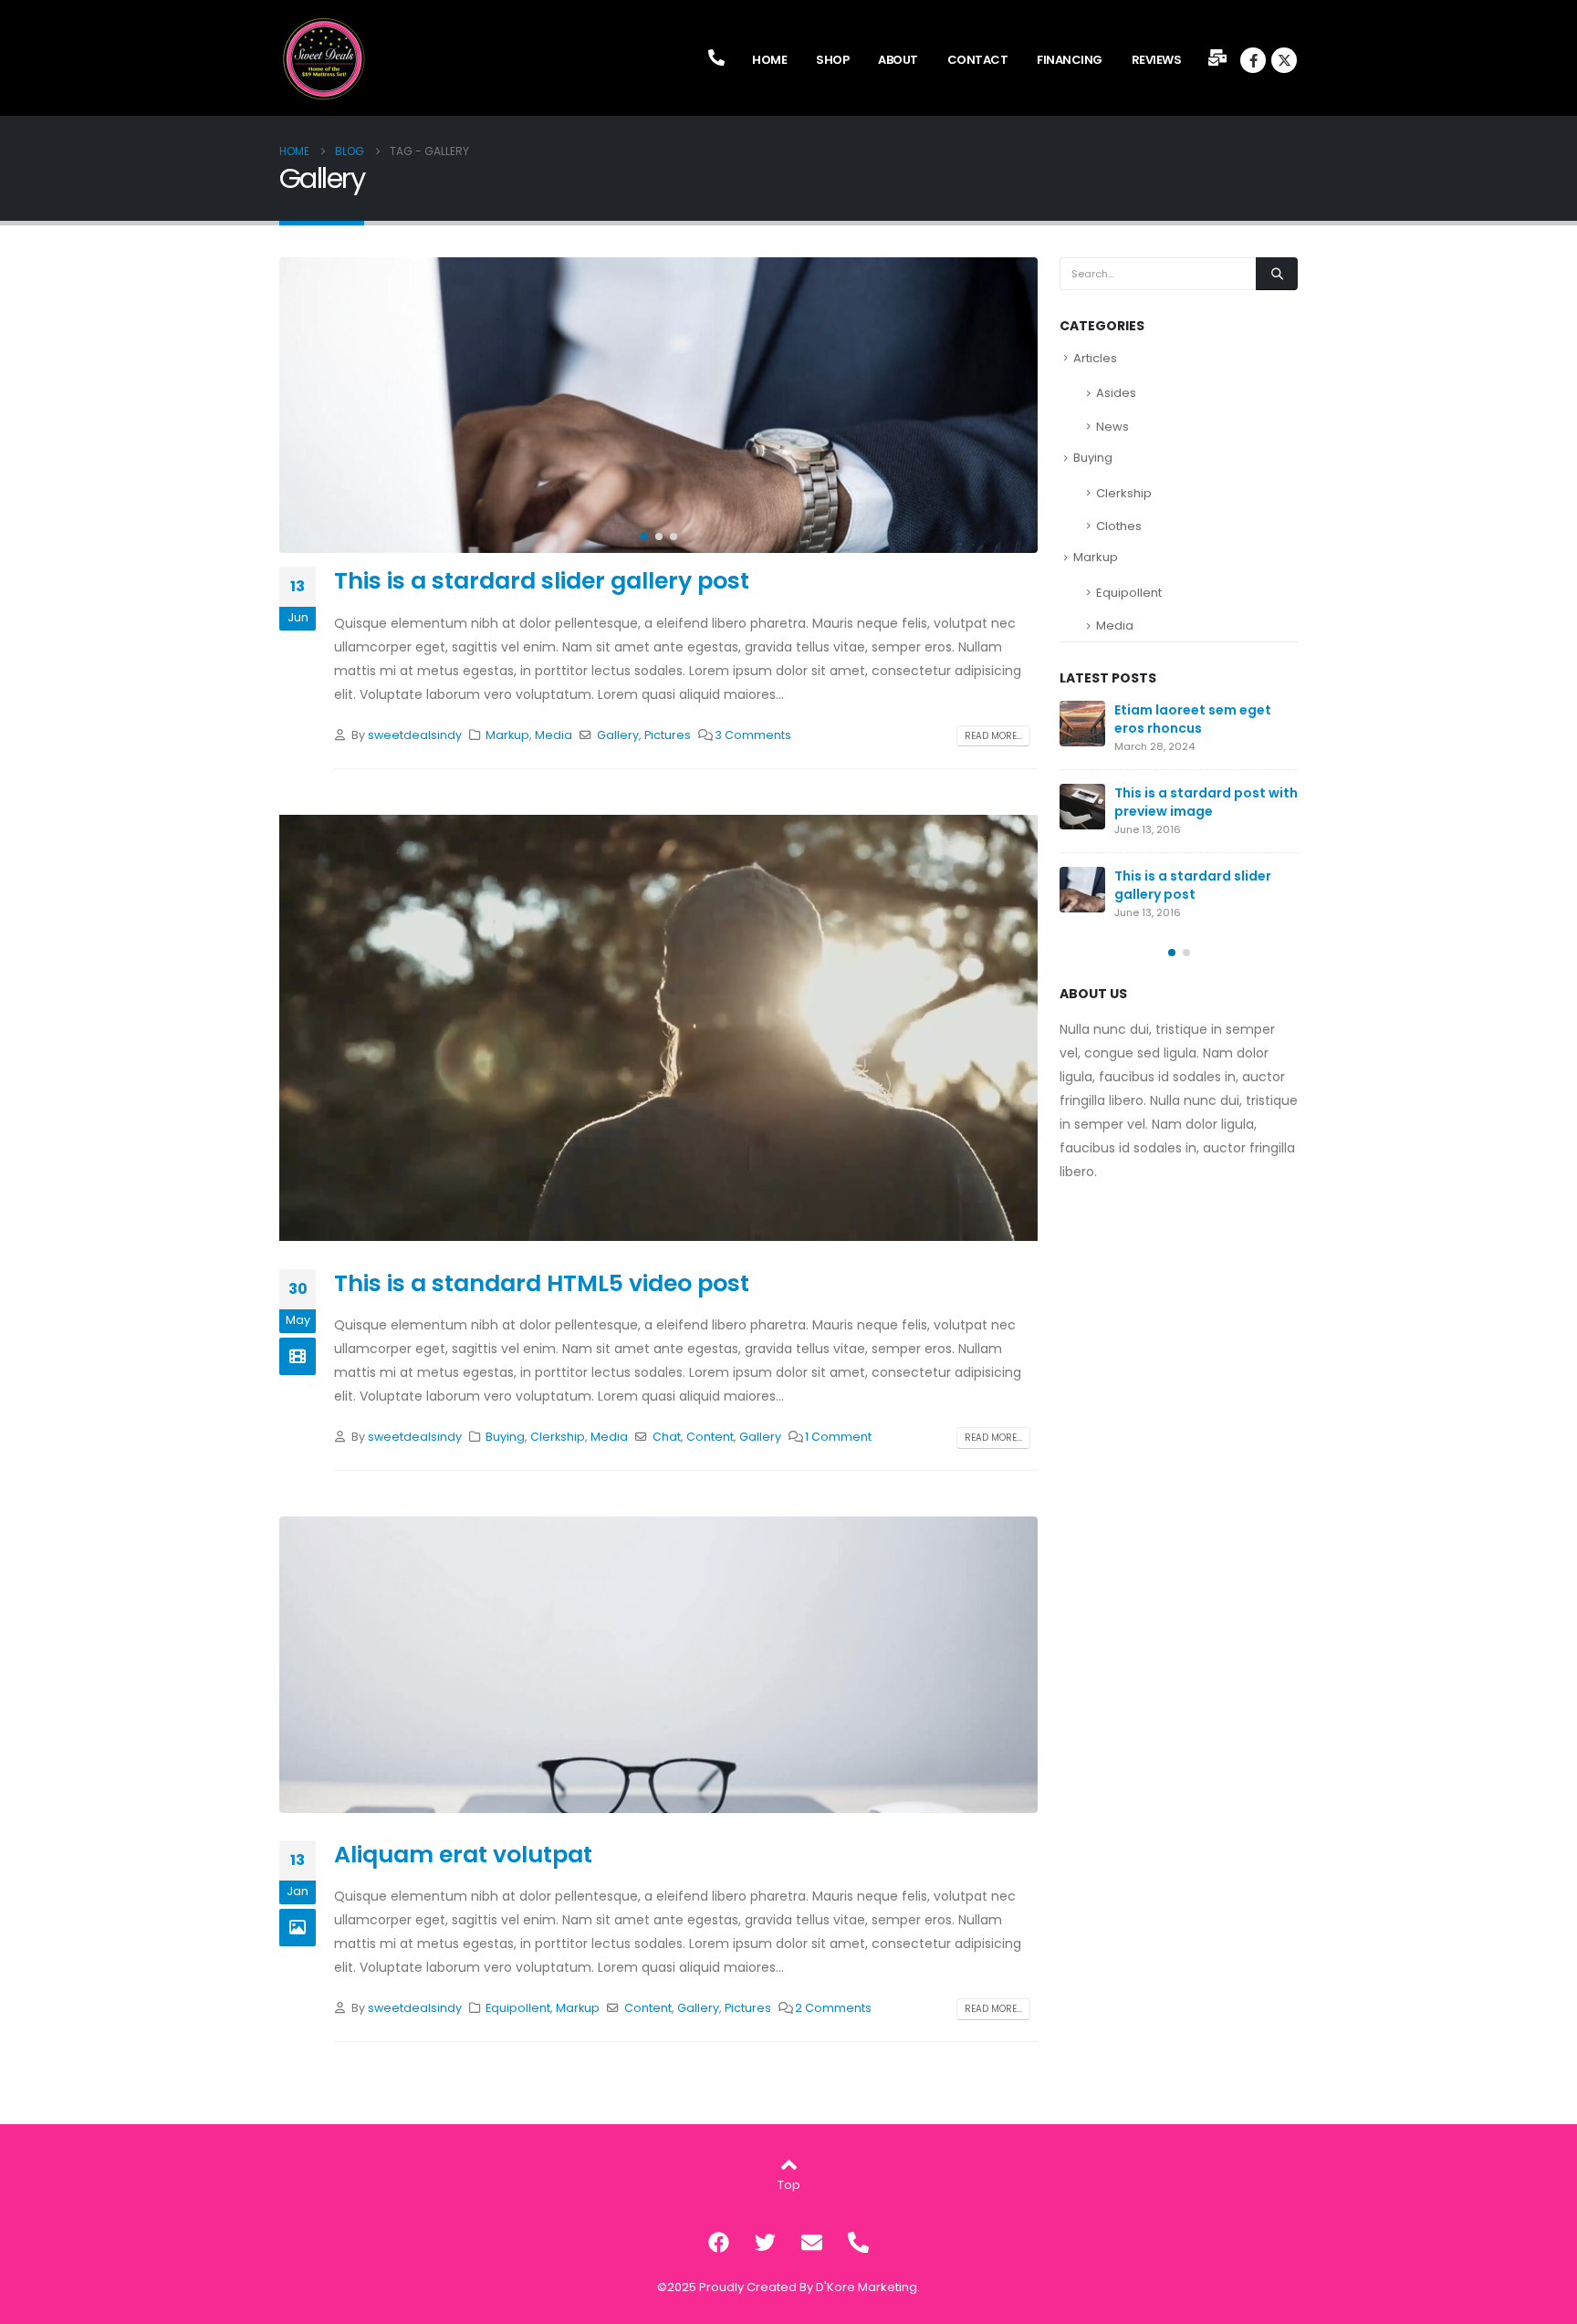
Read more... (993, 736)
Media (554, 735)
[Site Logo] (325, 59)
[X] (1284, 60)
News (1112, 427)
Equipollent (518, 2008)
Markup (507, 735)
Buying (505, 1437)
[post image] (658, 405)
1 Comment (838, 1437)
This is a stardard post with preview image (1206, 802)
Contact (978, 60)
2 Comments (833, 2008)
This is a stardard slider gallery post (542, 581)
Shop (832, 60)
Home (769, 60)
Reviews (1157, 60)
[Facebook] (1253, 60)
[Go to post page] (1082, 724)
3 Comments (753, 735)
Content (710, 1437)
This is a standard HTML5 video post (542, 1283)
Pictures (668, 735)
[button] (284, 405)
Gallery (618, 735)
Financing (1070, 60)
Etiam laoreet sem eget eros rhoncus (1193, 719)
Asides (1116, 393)
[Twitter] (766, 2242)
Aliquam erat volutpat (463, 1855)
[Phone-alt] (859, 2242)
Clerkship (558, 1437)
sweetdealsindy (415, 735)
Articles (1095, 358)
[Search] (1277, 274)
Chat (667, 1437)
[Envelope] (812, 2242)
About (898, 60)
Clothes (1119, 526)
